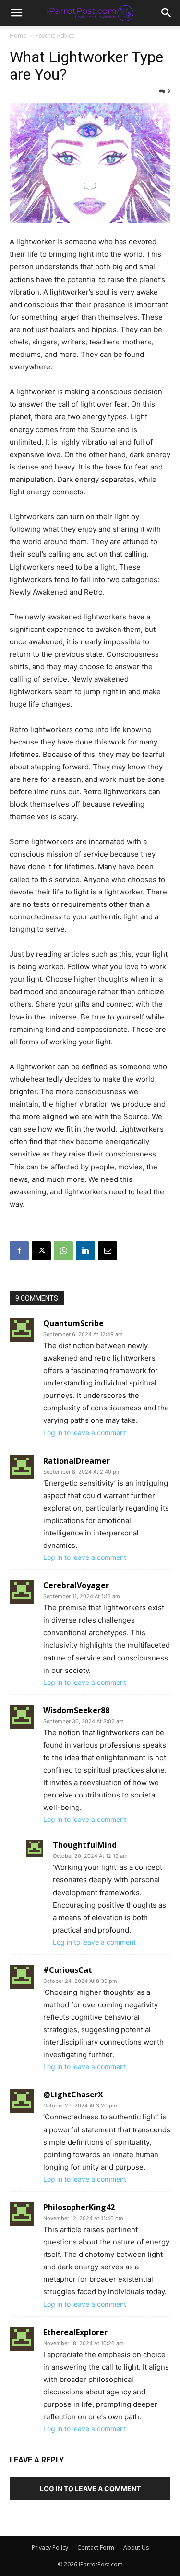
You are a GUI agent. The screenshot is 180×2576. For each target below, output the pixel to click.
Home (18, 36)
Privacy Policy (50, 2547)
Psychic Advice (55, 36)
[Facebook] (19, 1251)
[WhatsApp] (63, 1251)
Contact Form (96, 2547)
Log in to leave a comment (85, 1433)
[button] (167, 13)
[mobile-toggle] (16, 13)
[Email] (108, 1251)
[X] (41, 1251)
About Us (136, 2547)
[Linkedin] (85, 1251)
